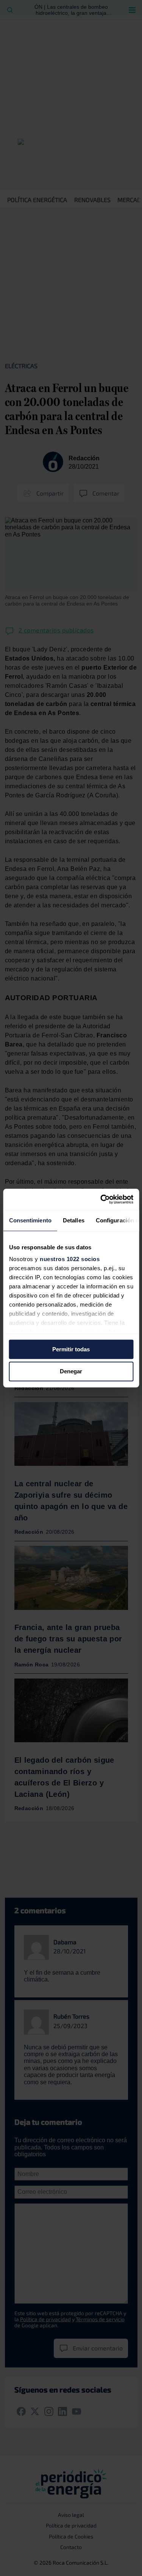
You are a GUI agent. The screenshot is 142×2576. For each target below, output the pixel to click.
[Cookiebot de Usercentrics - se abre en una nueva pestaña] (101, 1199)
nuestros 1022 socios (70, 1259)
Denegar (71, 1372)
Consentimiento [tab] (30, 1220)
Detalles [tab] (73, 1220)
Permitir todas (71, 1349)
